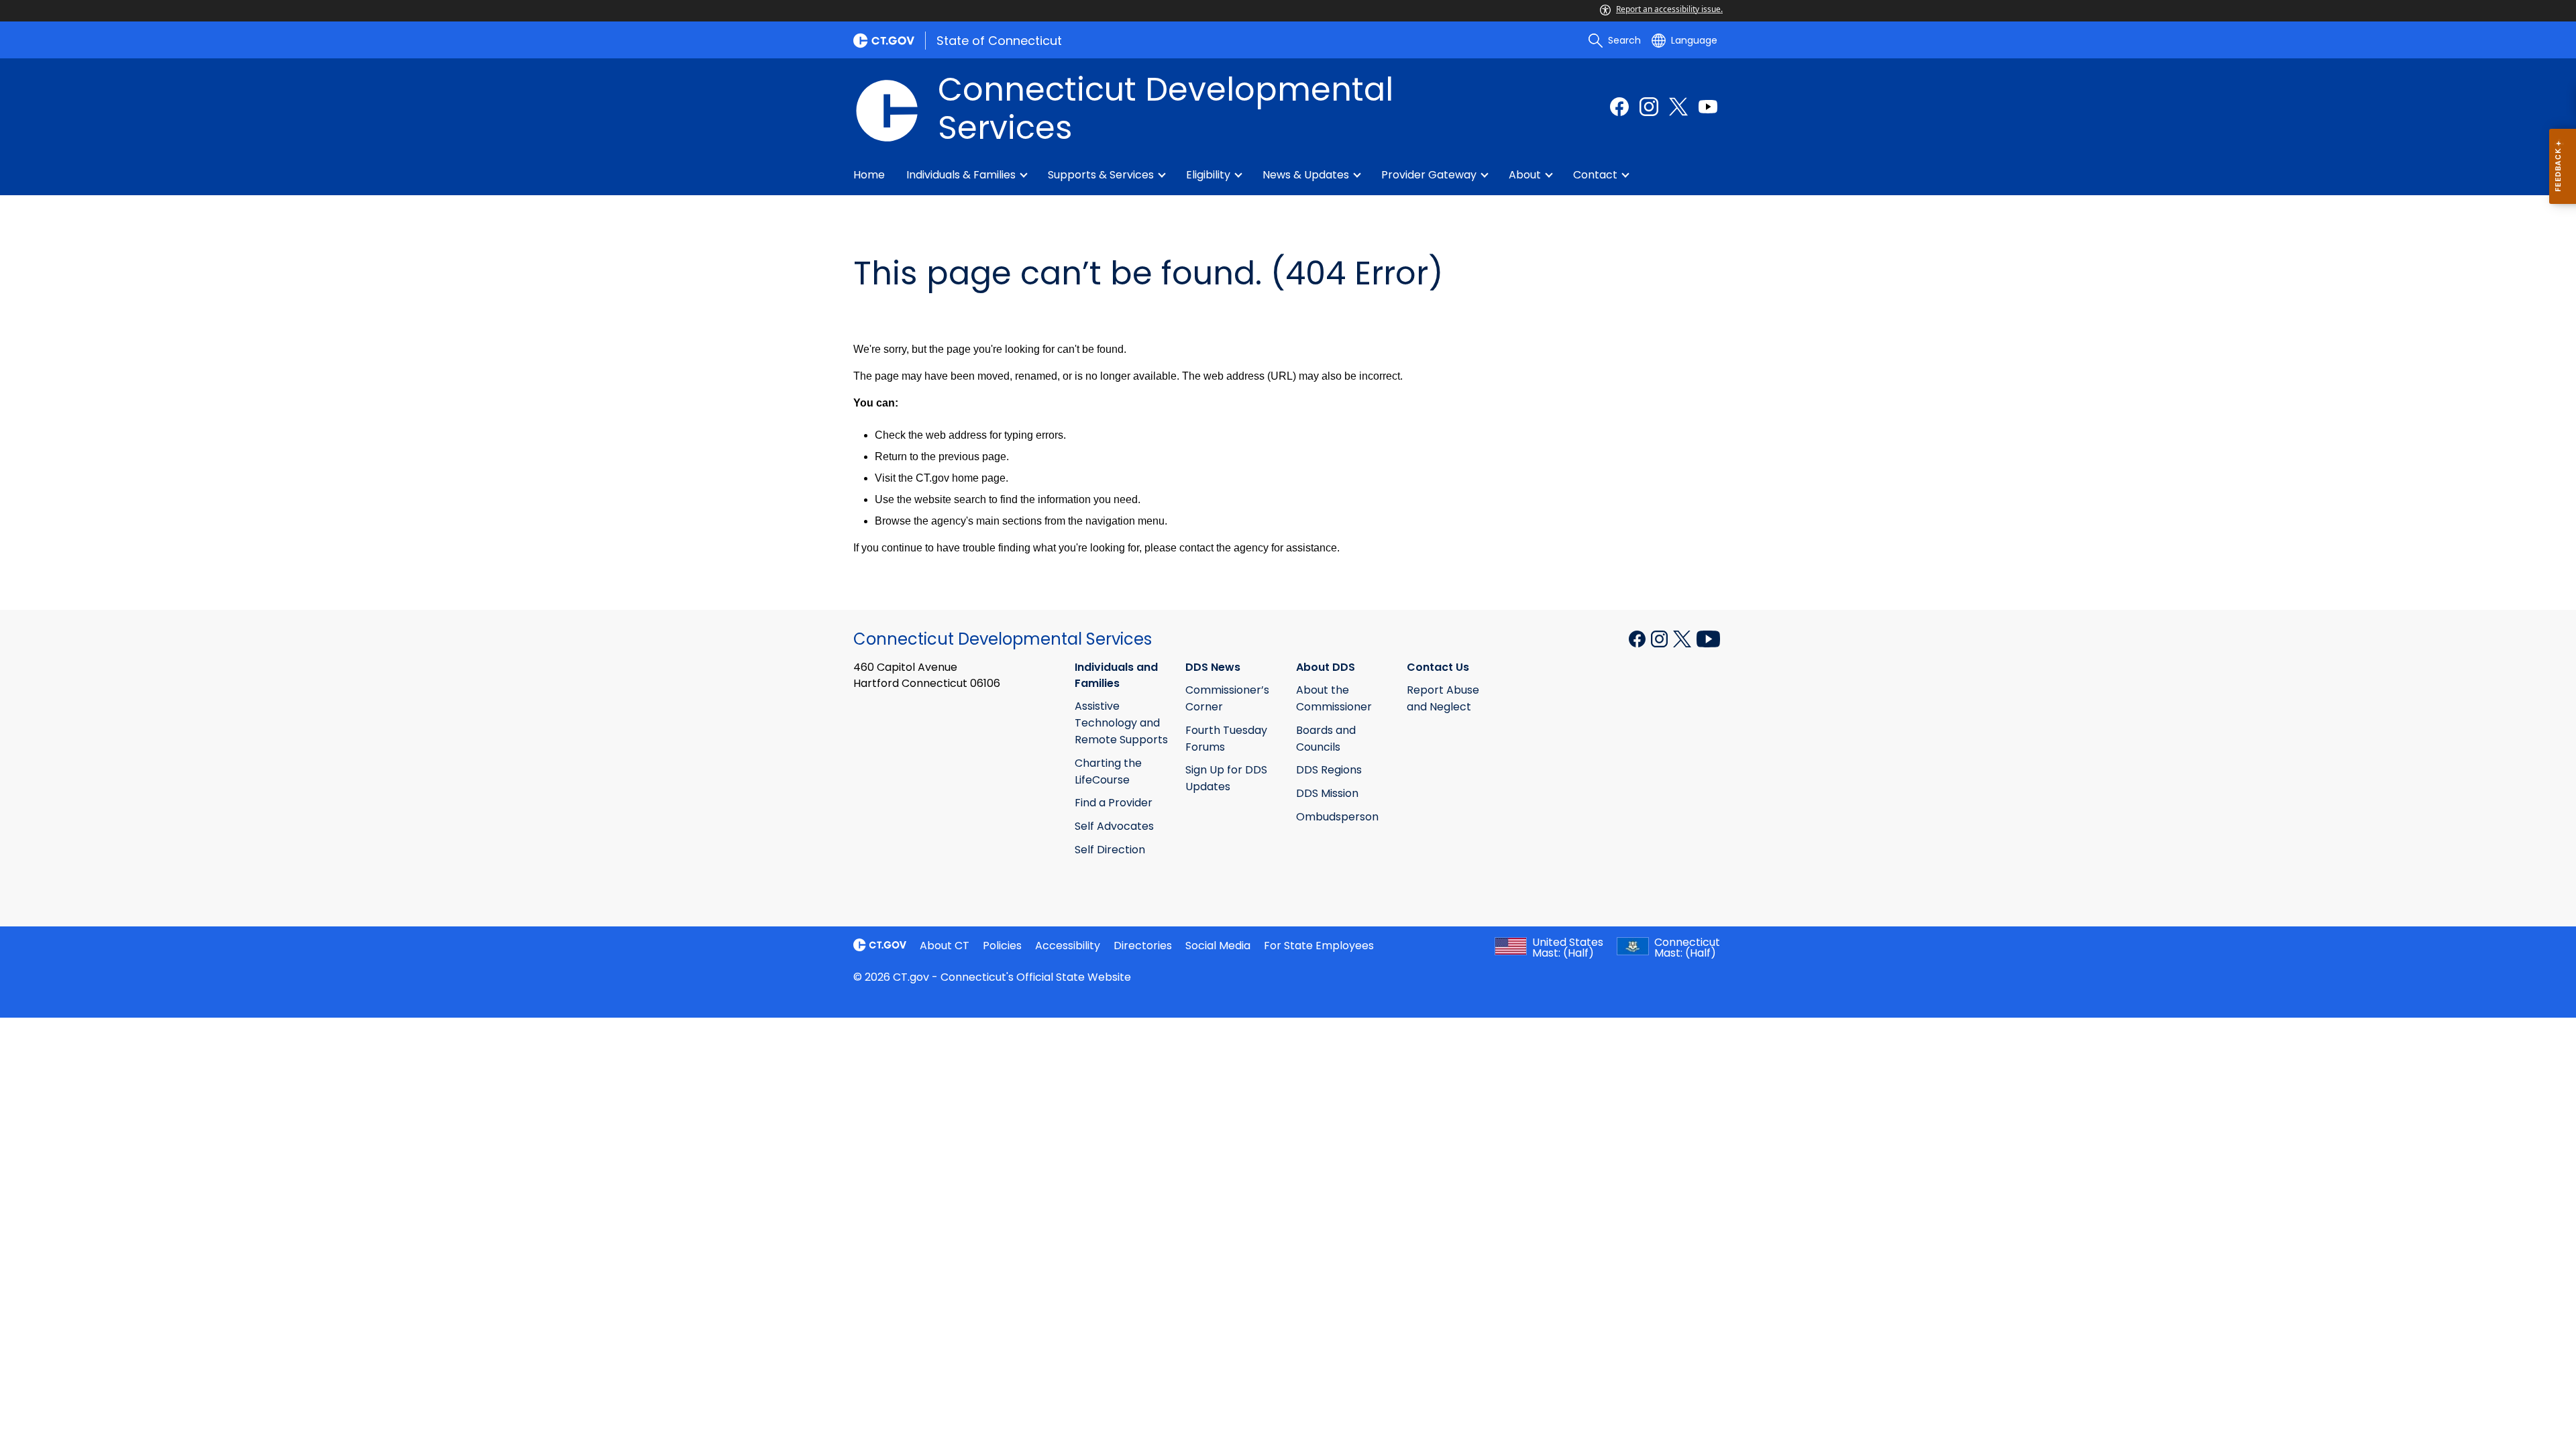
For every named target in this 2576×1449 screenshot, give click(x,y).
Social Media (1218, 946)
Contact (1595, 175)
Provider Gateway (1429, 175)
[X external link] (1683, 638)
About (1525, 175)
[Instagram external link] (1649, 107)
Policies (1002, 946)
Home (869, 175)
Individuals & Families (961, 175)
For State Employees (1319, 946)
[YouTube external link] (1708, 638)
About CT (945, 946)
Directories (1143, 946)
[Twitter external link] (1678, 107)
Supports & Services (1101, 175)
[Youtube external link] (1708, 107)
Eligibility (1208, 175)
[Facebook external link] (1619, 107)
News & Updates (1306, 175)
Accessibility (1068, 946)
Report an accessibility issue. (1669, 9)
